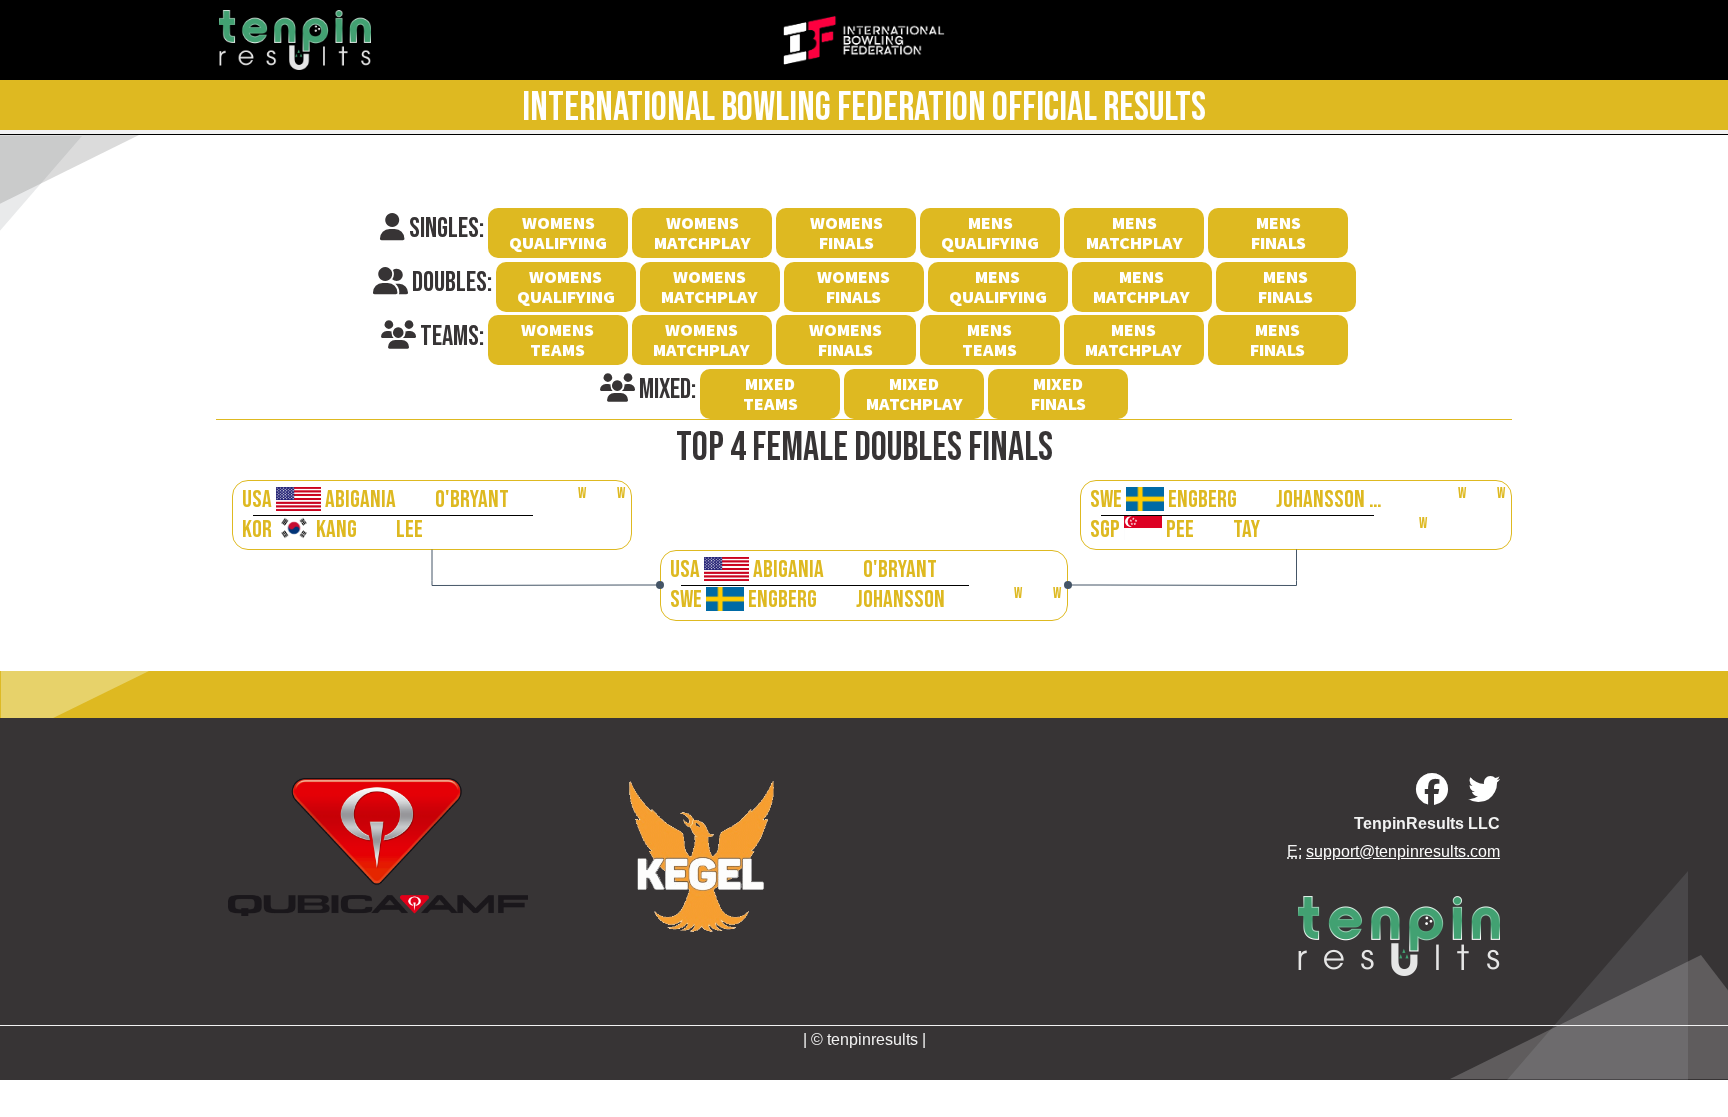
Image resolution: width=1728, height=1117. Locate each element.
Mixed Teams (770, 393)
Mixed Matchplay (914, 393)
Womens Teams (557, 339)
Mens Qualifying (990, 232)
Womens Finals (846, 232)
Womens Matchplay (702, 232)
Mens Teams (989, 339)
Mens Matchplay (1134, 232)
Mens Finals (1278, 232)
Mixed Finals (1058, 393)
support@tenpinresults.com (1403, 851)
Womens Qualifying (558, 232)
